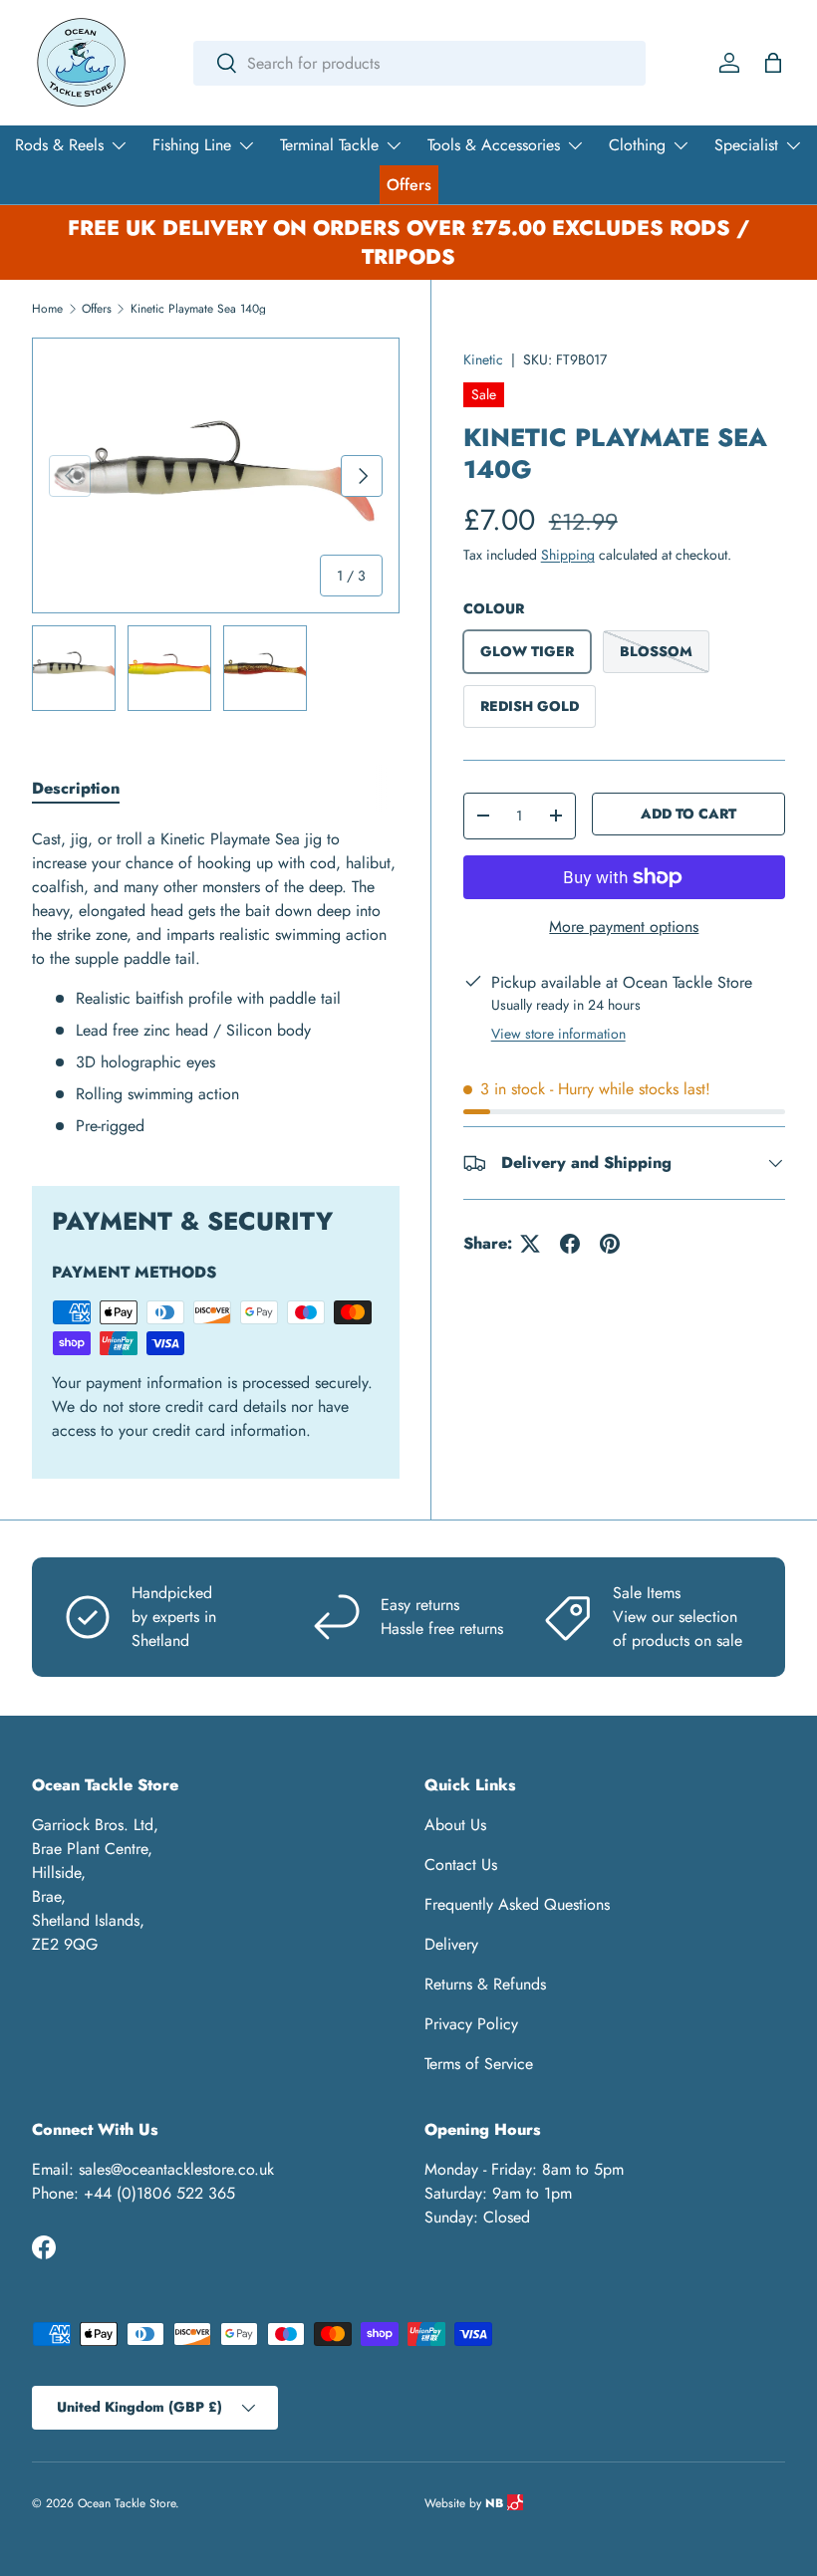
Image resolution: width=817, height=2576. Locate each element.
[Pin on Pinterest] (610, 1244)
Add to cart (688, 814)
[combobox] (419, 63)
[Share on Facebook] (570, 1244)
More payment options (624, 927)
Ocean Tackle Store (127, 2503)
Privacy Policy (471, 2024)
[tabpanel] (216, 983)
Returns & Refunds (485, 1984)
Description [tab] (76, 788)
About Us (455, 1825)
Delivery (451, 1944)
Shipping (568, 555)
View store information (558, 1034)
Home (47, 309)
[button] (773, 63)
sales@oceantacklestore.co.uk (176, 2169)
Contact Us (461, 1865)
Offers (409, 185)
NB (496, 2503)
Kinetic (483, 359)
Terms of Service (479, 2064)
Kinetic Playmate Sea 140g (198, 309)
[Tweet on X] (530, 1244)
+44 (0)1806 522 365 (159, 2193)
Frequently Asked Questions (517, 1904)
